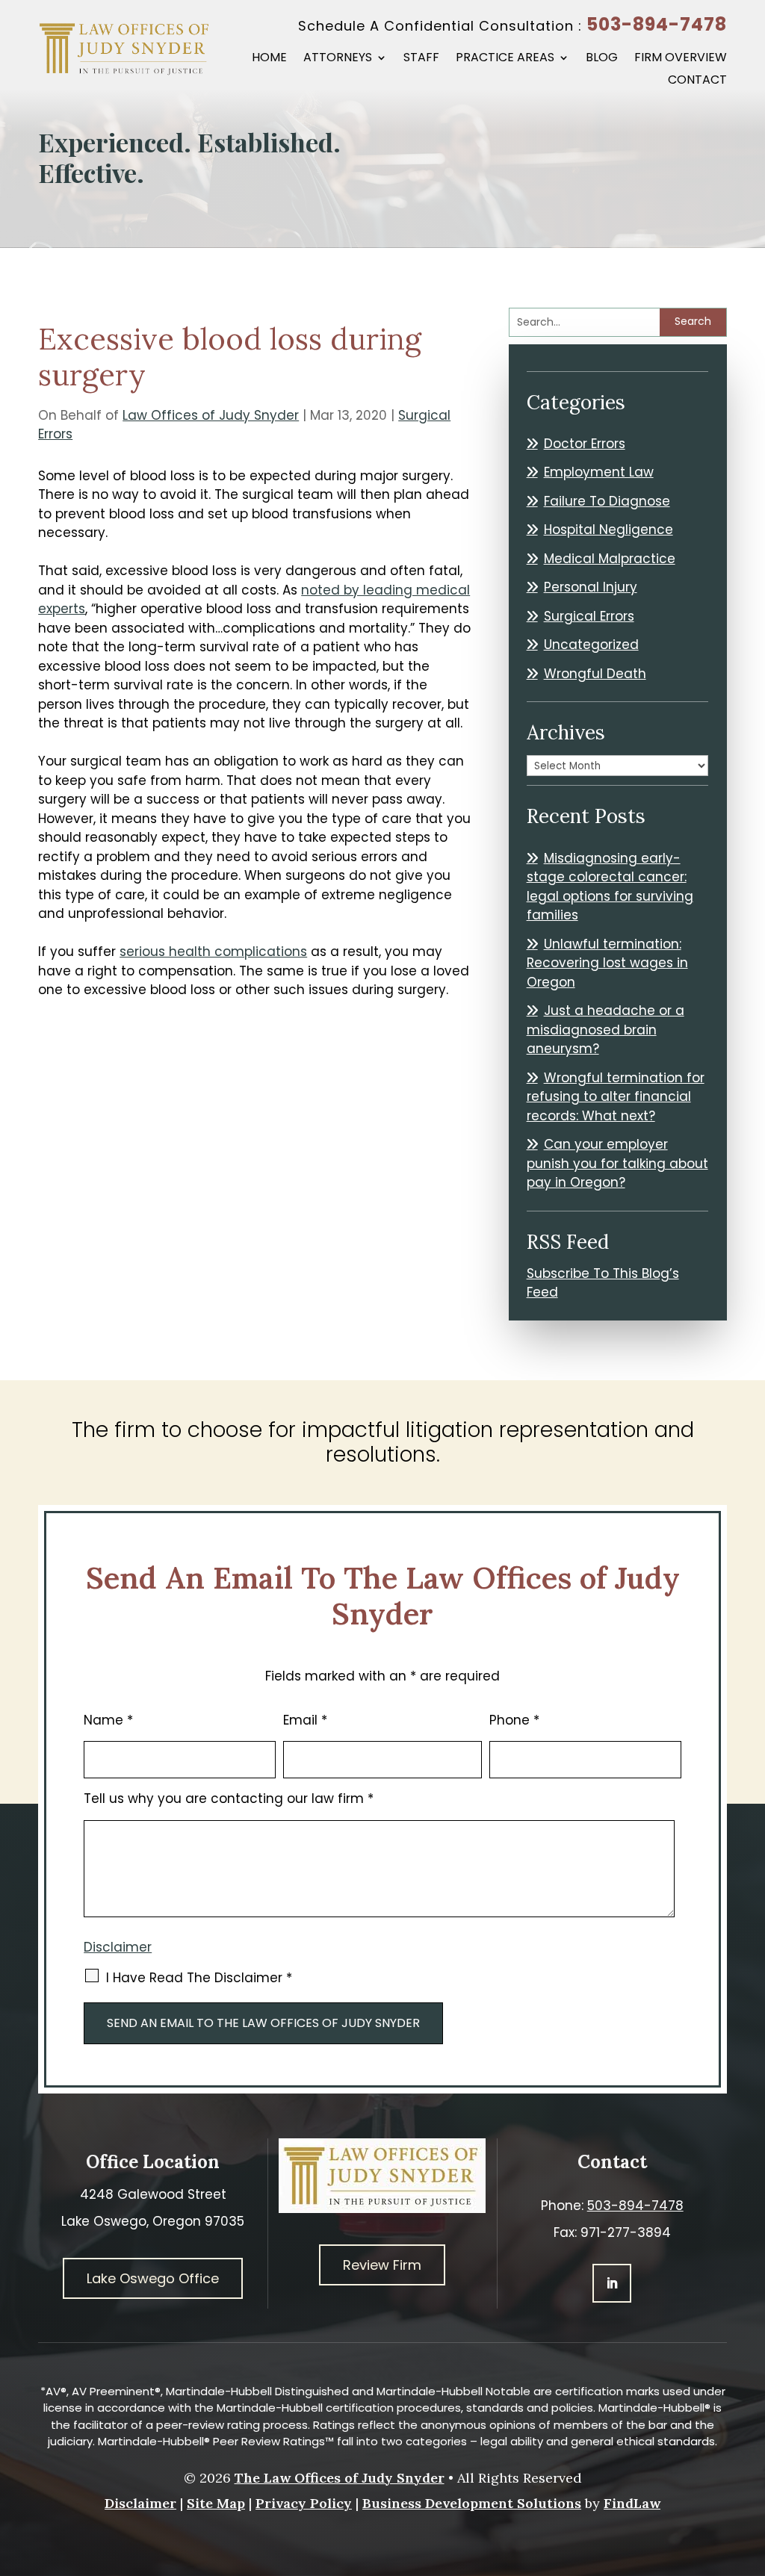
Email (305, 1720)
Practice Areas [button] (505, 59)
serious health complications (213, 952)
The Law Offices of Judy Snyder (340, 2478)
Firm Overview (681, 59)
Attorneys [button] (338, 59)
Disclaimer (118, 1947)
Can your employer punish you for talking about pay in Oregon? (617, 1163)
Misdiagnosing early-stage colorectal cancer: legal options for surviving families (610, 887)
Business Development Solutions (472, 2503)
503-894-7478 (657, 24)
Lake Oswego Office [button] (153, 2278)
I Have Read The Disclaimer (199, 1978)
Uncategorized (591, 645)
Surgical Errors (589, 616)
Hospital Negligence (608, 530)
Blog (602, 59)
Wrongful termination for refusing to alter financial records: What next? (616, 1097)
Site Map (216, 2503)
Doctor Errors (585, 444)
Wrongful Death (595, 674)
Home (269, 59)
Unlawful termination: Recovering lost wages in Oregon (607, 963)
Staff (421, 59)
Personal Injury (591, 587)
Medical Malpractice (610, 559)
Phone (514, 1720)
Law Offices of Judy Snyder (211, 415)
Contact (697, 81)
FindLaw (632, 2503)
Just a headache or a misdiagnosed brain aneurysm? (606, 1030)
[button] (750, 2468)
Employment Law (599, 472)
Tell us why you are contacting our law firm (229, 1798)
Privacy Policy (304, 2503)
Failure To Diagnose (607, 501)
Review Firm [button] (382, 2265)
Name (108, 1720)
